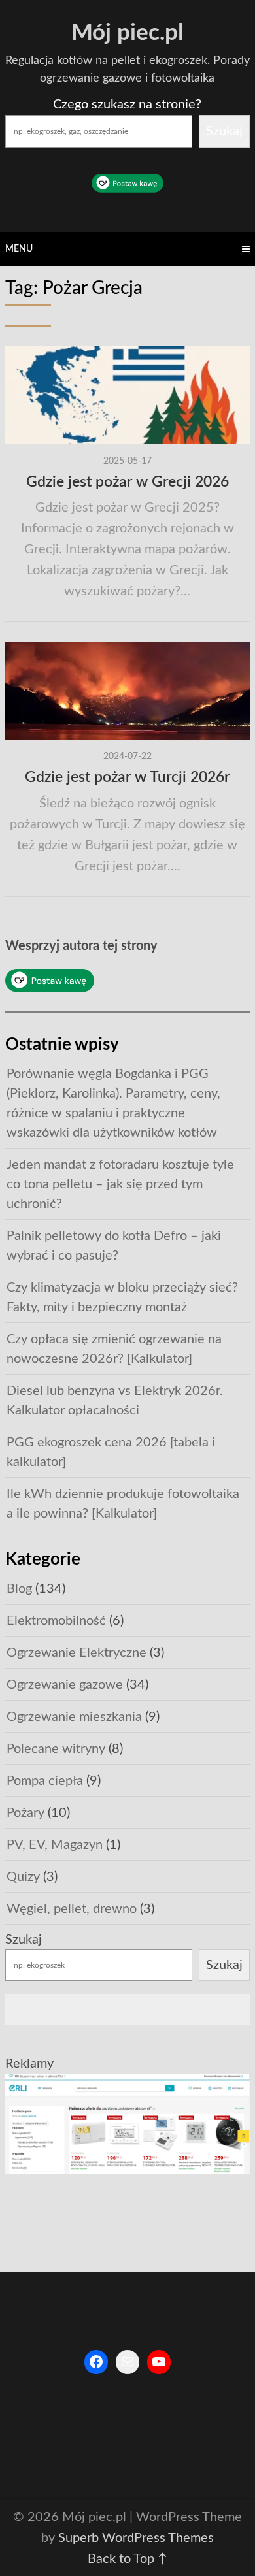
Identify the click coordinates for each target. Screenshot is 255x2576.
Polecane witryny (56, 1749)
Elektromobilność (56, 1621)
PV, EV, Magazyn (55, 1845)
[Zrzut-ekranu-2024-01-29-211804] (127, 2170)
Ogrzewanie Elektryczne (76, 1653)
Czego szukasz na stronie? (127, 105)
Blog (19, 1589)
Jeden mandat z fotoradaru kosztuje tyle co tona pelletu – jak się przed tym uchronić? (120, 1184)
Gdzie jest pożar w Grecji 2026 (127, 482)
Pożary (25, 1813)
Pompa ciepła (45, 1781)
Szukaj (224, 131)
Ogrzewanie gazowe (65, 1685)
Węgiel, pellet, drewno (72, 1909)
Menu (19, 249)
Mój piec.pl (127, 33)
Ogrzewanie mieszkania (74, 1717)
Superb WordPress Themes (136, 2538)
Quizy (23, 1877)
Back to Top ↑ (127, 2559)
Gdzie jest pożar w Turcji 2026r (127, 777)
